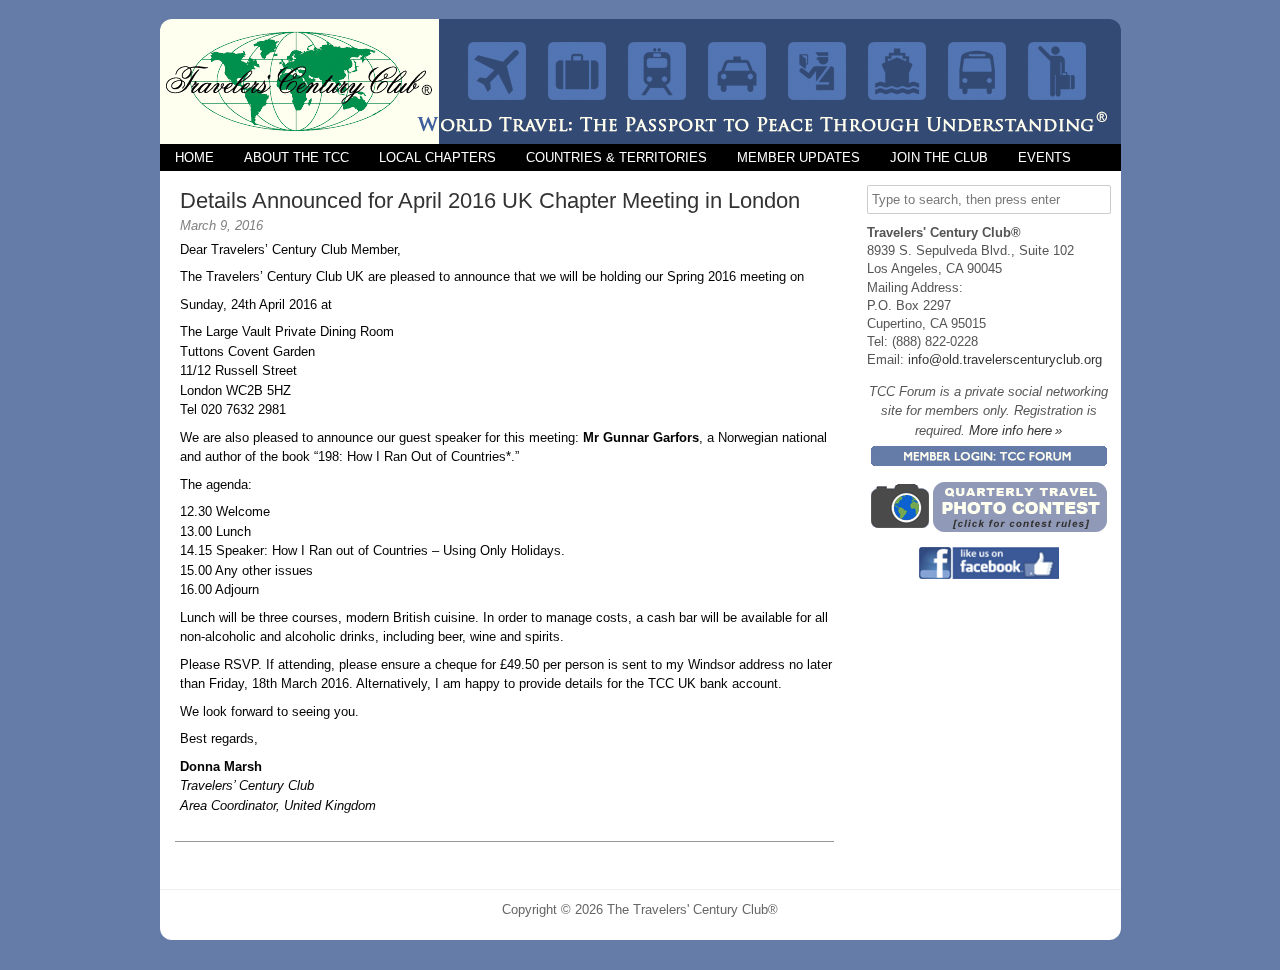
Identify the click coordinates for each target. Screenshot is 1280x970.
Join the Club (939, 157)
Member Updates (798, 157)
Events (1044, 157)
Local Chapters (437, 157)
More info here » (1015, 430)
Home (194, 157)
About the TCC (296, 157)
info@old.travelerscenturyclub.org (1005, 359)
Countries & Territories (616, 157)
